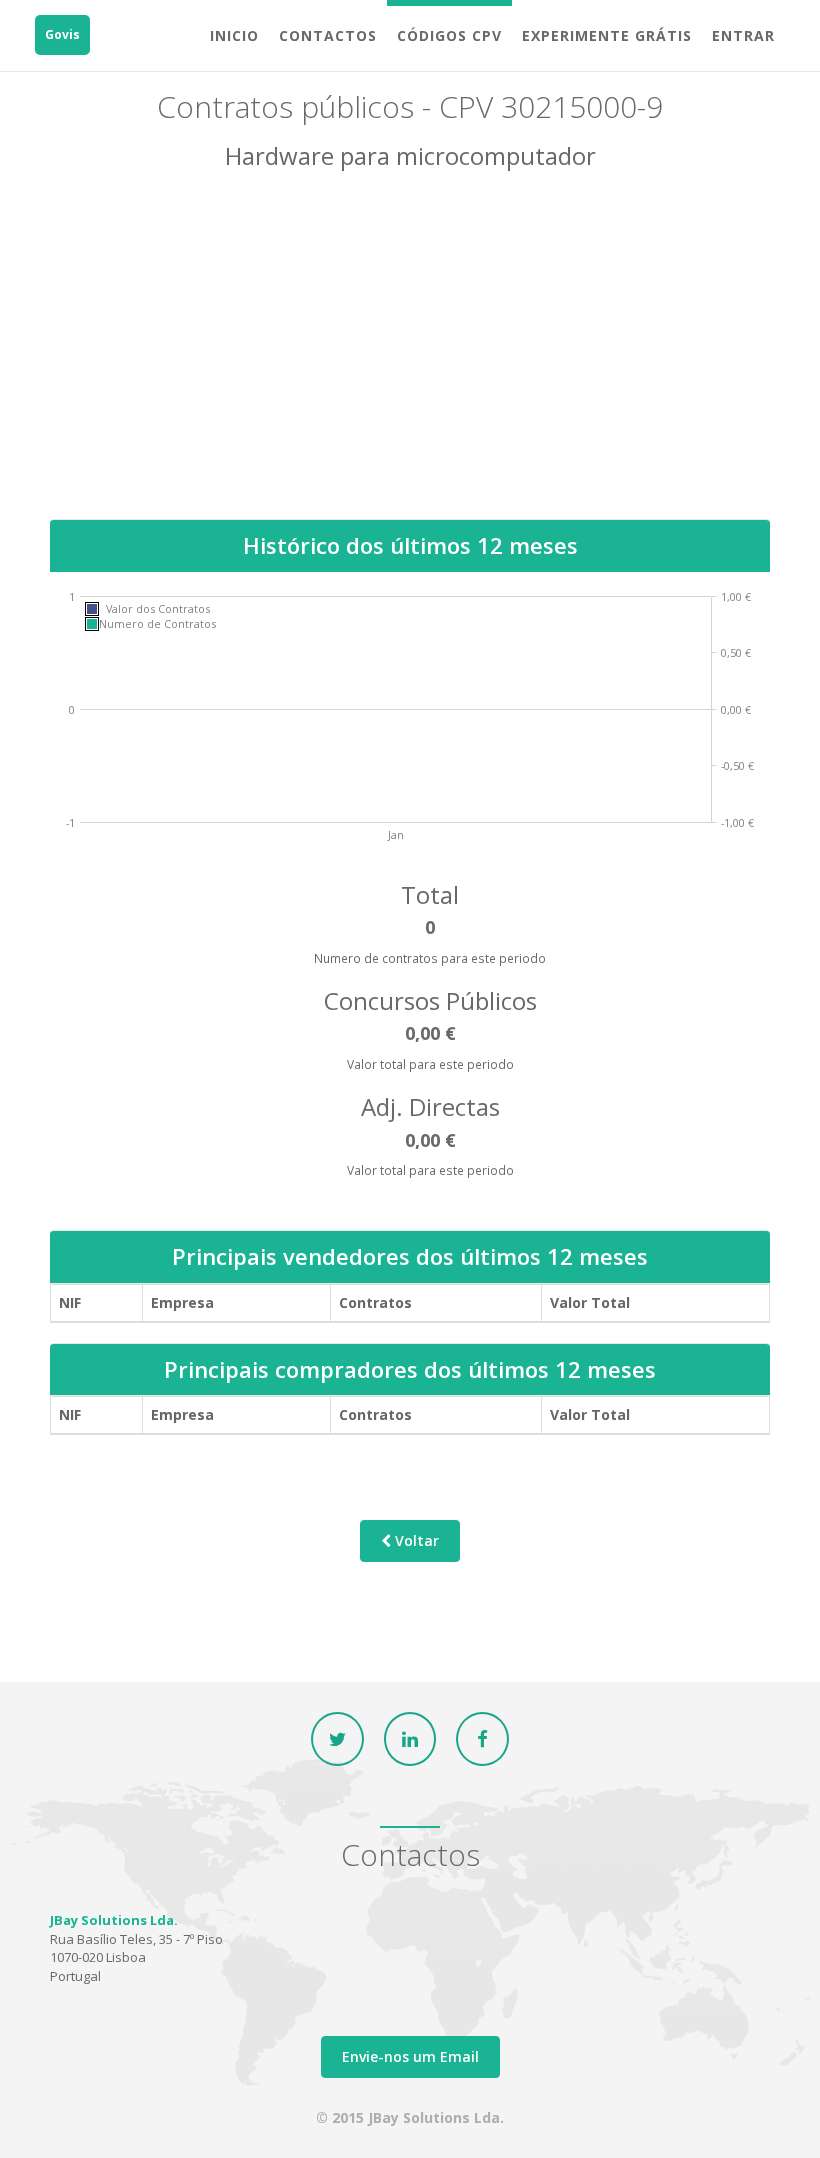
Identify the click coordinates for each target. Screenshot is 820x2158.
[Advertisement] (410, 359)
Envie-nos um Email (410, 2056)
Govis (62, 34)
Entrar (743, 35)
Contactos (328, 35)
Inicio (234, 35)
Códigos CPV (449, 35)
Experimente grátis (607, 35)
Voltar (415, 1540)
